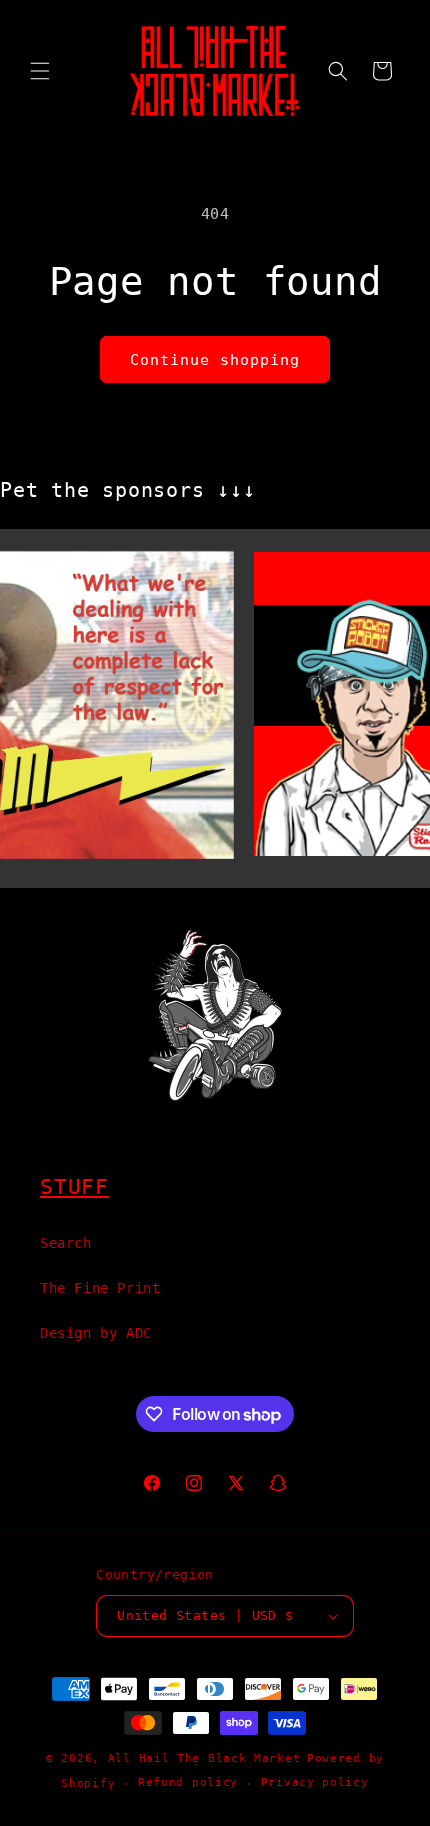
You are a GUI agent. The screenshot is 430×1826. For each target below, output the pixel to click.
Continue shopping (215, 360)
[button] (40, 71)
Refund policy (188, 1782)
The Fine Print (100, 1288)
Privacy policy (315, 1782)
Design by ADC (96, 1333)
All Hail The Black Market (204, 1758)
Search (66, 1243)
